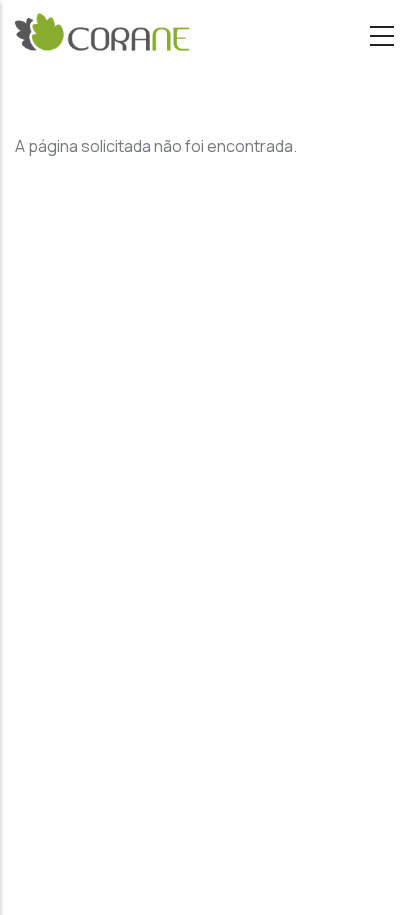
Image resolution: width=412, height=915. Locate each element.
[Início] (102, 36)
